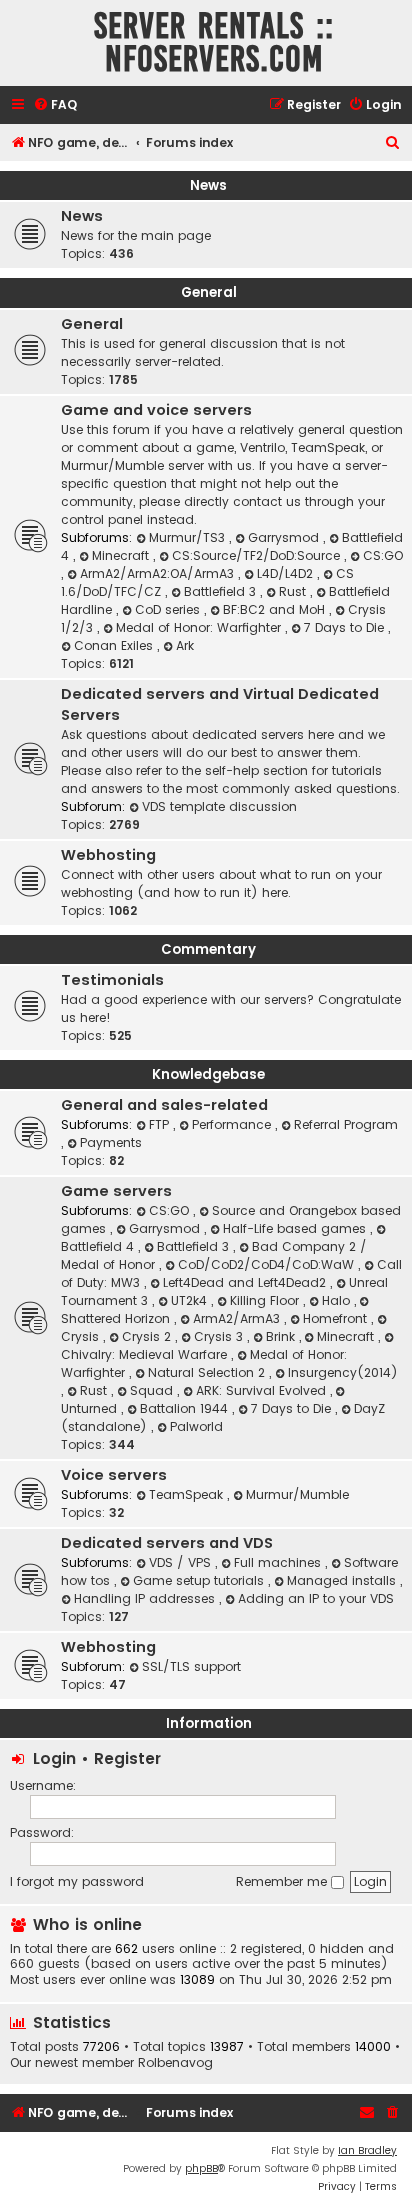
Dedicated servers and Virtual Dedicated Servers (220, 704)
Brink (282, 1336)
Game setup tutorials (200, 1580)
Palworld (196, 1426)
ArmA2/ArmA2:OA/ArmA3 (159, 573)
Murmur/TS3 (189, 537)
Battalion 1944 (186, 1408)
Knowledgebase (208, 1074)
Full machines (279, 1562)
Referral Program (346, 1124)
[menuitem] (55, 105)
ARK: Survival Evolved (263, 1390)
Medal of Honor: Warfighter (200, 627)
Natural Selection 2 (208, 1372)
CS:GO (383, 555)
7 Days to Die (346, 627)
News (208, 185)
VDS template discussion (219, 806)
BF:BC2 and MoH (276, 609)
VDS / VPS (182, 1562)
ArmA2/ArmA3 (238, 1318)
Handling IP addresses (146, 1598)
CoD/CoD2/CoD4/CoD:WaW (268, 1264)
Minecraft (122, 555)
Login (54, 1758)
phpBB (201, 2168)
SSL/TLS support (191, 1666)
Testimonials (112, 980)
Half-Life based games (296, 1228)
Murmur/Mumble (297, 1494)
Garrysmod (285, 537)
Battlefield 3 (222, 591)
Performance (233, 1124)
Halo (338, 1300)
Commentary (208, 949)
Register (127, 1758)
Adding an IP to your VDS (316, 1598)
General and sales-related (164, 1105)
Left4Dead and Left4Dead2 (246, 1282)
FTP (161, 1124)
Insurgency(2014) (343, 1372)
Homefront (337, 1318)
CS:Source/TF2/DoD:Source (258, 555)
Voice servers (114, 1475)
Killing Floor (266, 1300)
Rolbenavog (175, 2063)
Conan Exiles (115, 645)
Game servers (116, 1191)
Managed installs (343, 1580)
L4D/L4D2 (287, 573)
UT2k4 (191, 1300)
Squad (153, 1390)
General (209, 292)
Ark (185, 645)
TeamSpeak (188, 1494)
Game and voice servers (156, 410)
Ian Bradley (367, 2150)
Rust (294, 591)
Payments (111, 1142)
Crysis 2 (148, 1336)
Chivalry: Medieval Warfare (146, 1354)
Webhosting (108, 855)
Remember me (283, 1881)
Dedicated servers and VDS (167, 1543)
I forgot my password (77, 1881)
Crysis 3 (220, 1336)
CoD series (169, 609)
